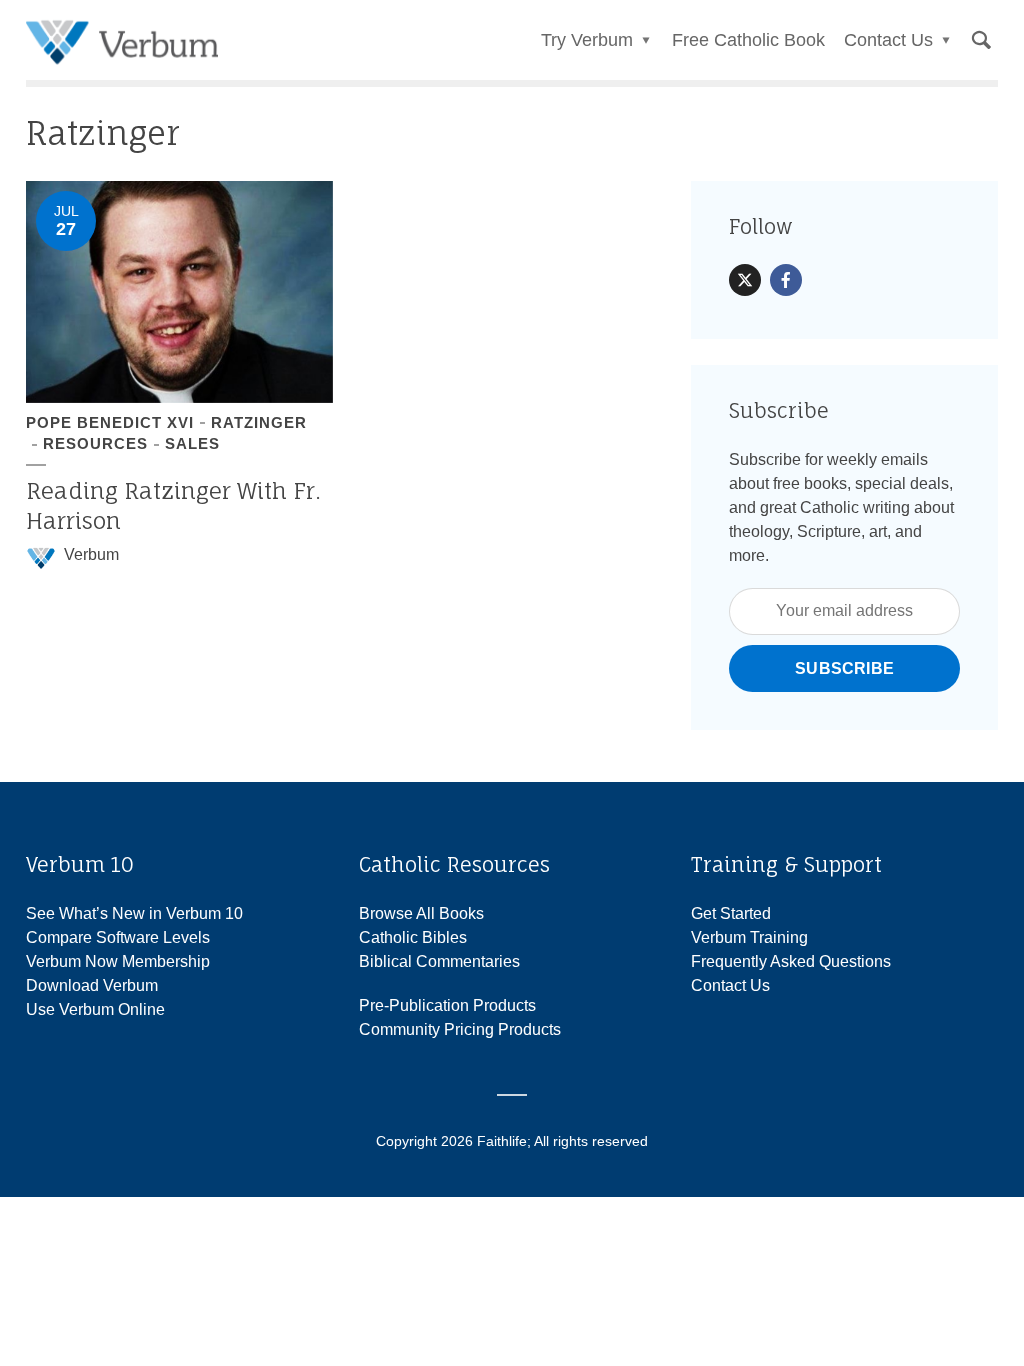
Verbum (91, 554)
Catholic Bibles (413, 937)
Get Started (731, 913)
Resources (95, 443)
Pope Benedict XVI (110, 422)
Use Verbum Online (95, 1009)
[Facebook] (786, 280)
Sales (192, 443)
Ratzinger (259, 422)
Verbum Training (749, 937)
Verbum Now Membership (118, 961)
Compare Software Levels (118, 937)
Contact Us (730, 985)
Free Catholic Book (748, 40)
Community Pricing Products (460, 1029)
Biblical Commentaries (439, 961)
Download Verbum (92, 985)
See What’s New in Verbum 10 (134, 913)
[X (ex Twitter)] (745, 280)
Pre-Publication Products (447, 1005)
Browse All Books (421, 913)
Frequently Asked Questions (791, 961)
